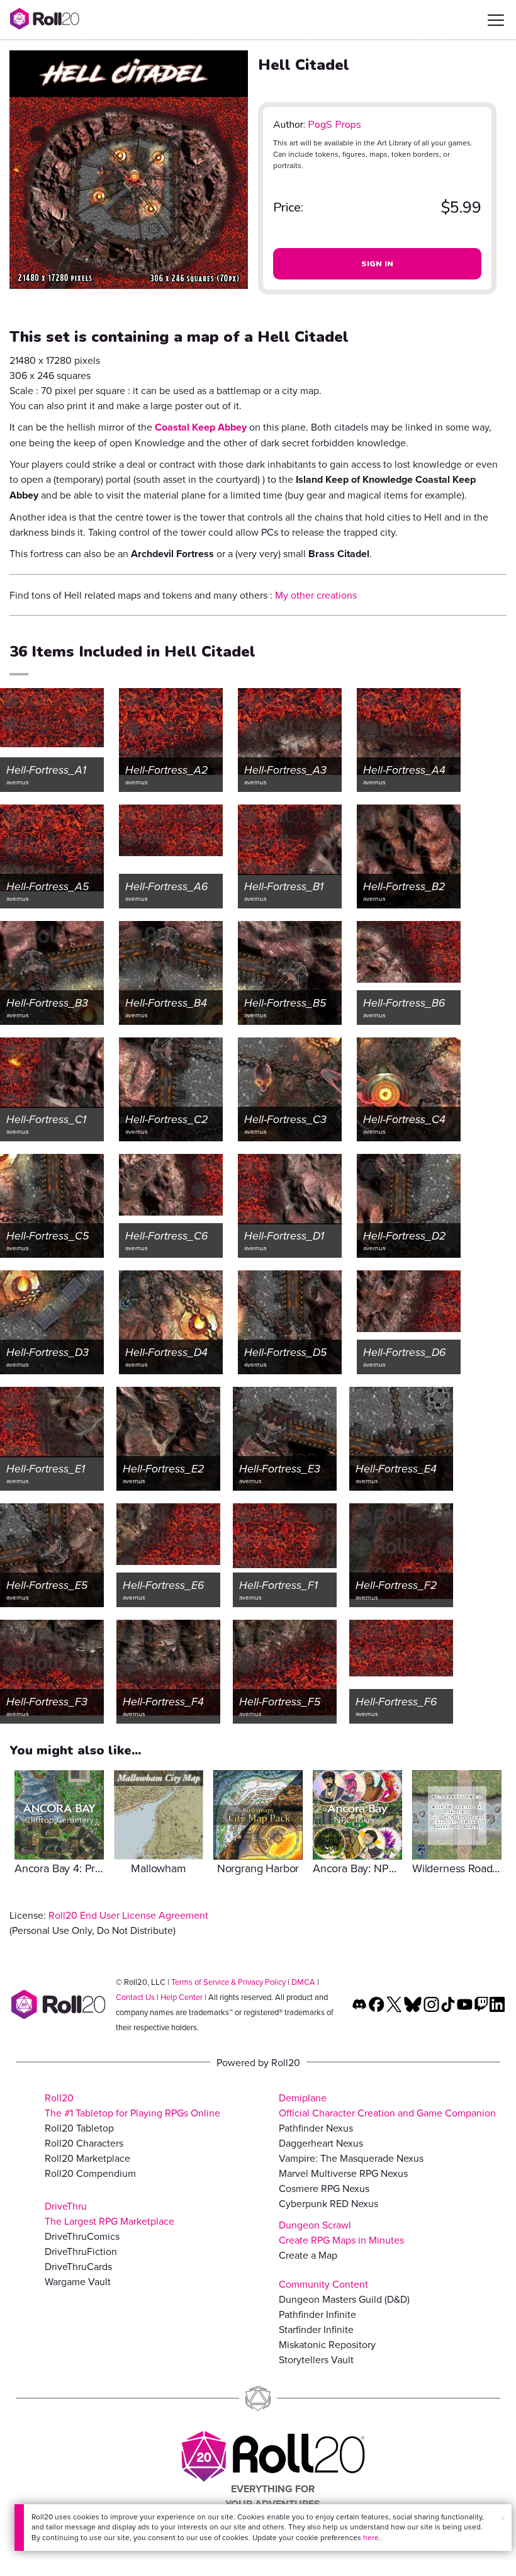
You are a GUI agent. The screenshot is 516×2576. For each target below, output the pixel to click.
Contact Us (135, 1997)
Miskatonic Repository (327, 2344)
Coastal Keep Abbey (201, 427)
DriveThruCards (78, 2266)
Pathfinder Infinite (317, 2314)
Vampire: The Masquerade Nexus (351, 2158)
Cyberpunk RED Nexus (328, 2203)
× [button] (503, 2518)
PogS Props (334, 125)
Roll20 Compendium (90, 2173)
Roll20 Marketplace (87, 2158)
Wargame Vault (78, 2281)
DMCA (303, 1982)
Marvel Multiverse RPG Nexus (343, 2173)
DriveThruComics (82, 2236)
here (371, 2537)
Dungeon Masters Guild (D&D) (344, 2299)
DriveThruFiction (81, 2251)
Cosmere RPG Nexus (324, 2188)
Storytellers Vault (316, 2359)
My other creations (316, 595)
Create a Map (308, 2255)
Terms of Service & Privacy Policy (228, 1982)
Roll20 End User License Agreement (128, 1915)
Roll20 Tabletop (79, 2128)
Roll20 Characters (84, 2143)
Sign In (378, 264)
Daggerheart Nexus (321, 2143)
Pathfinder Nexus (316, 2128)
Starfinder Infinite (316, 2329)
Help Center (182, 1997)
